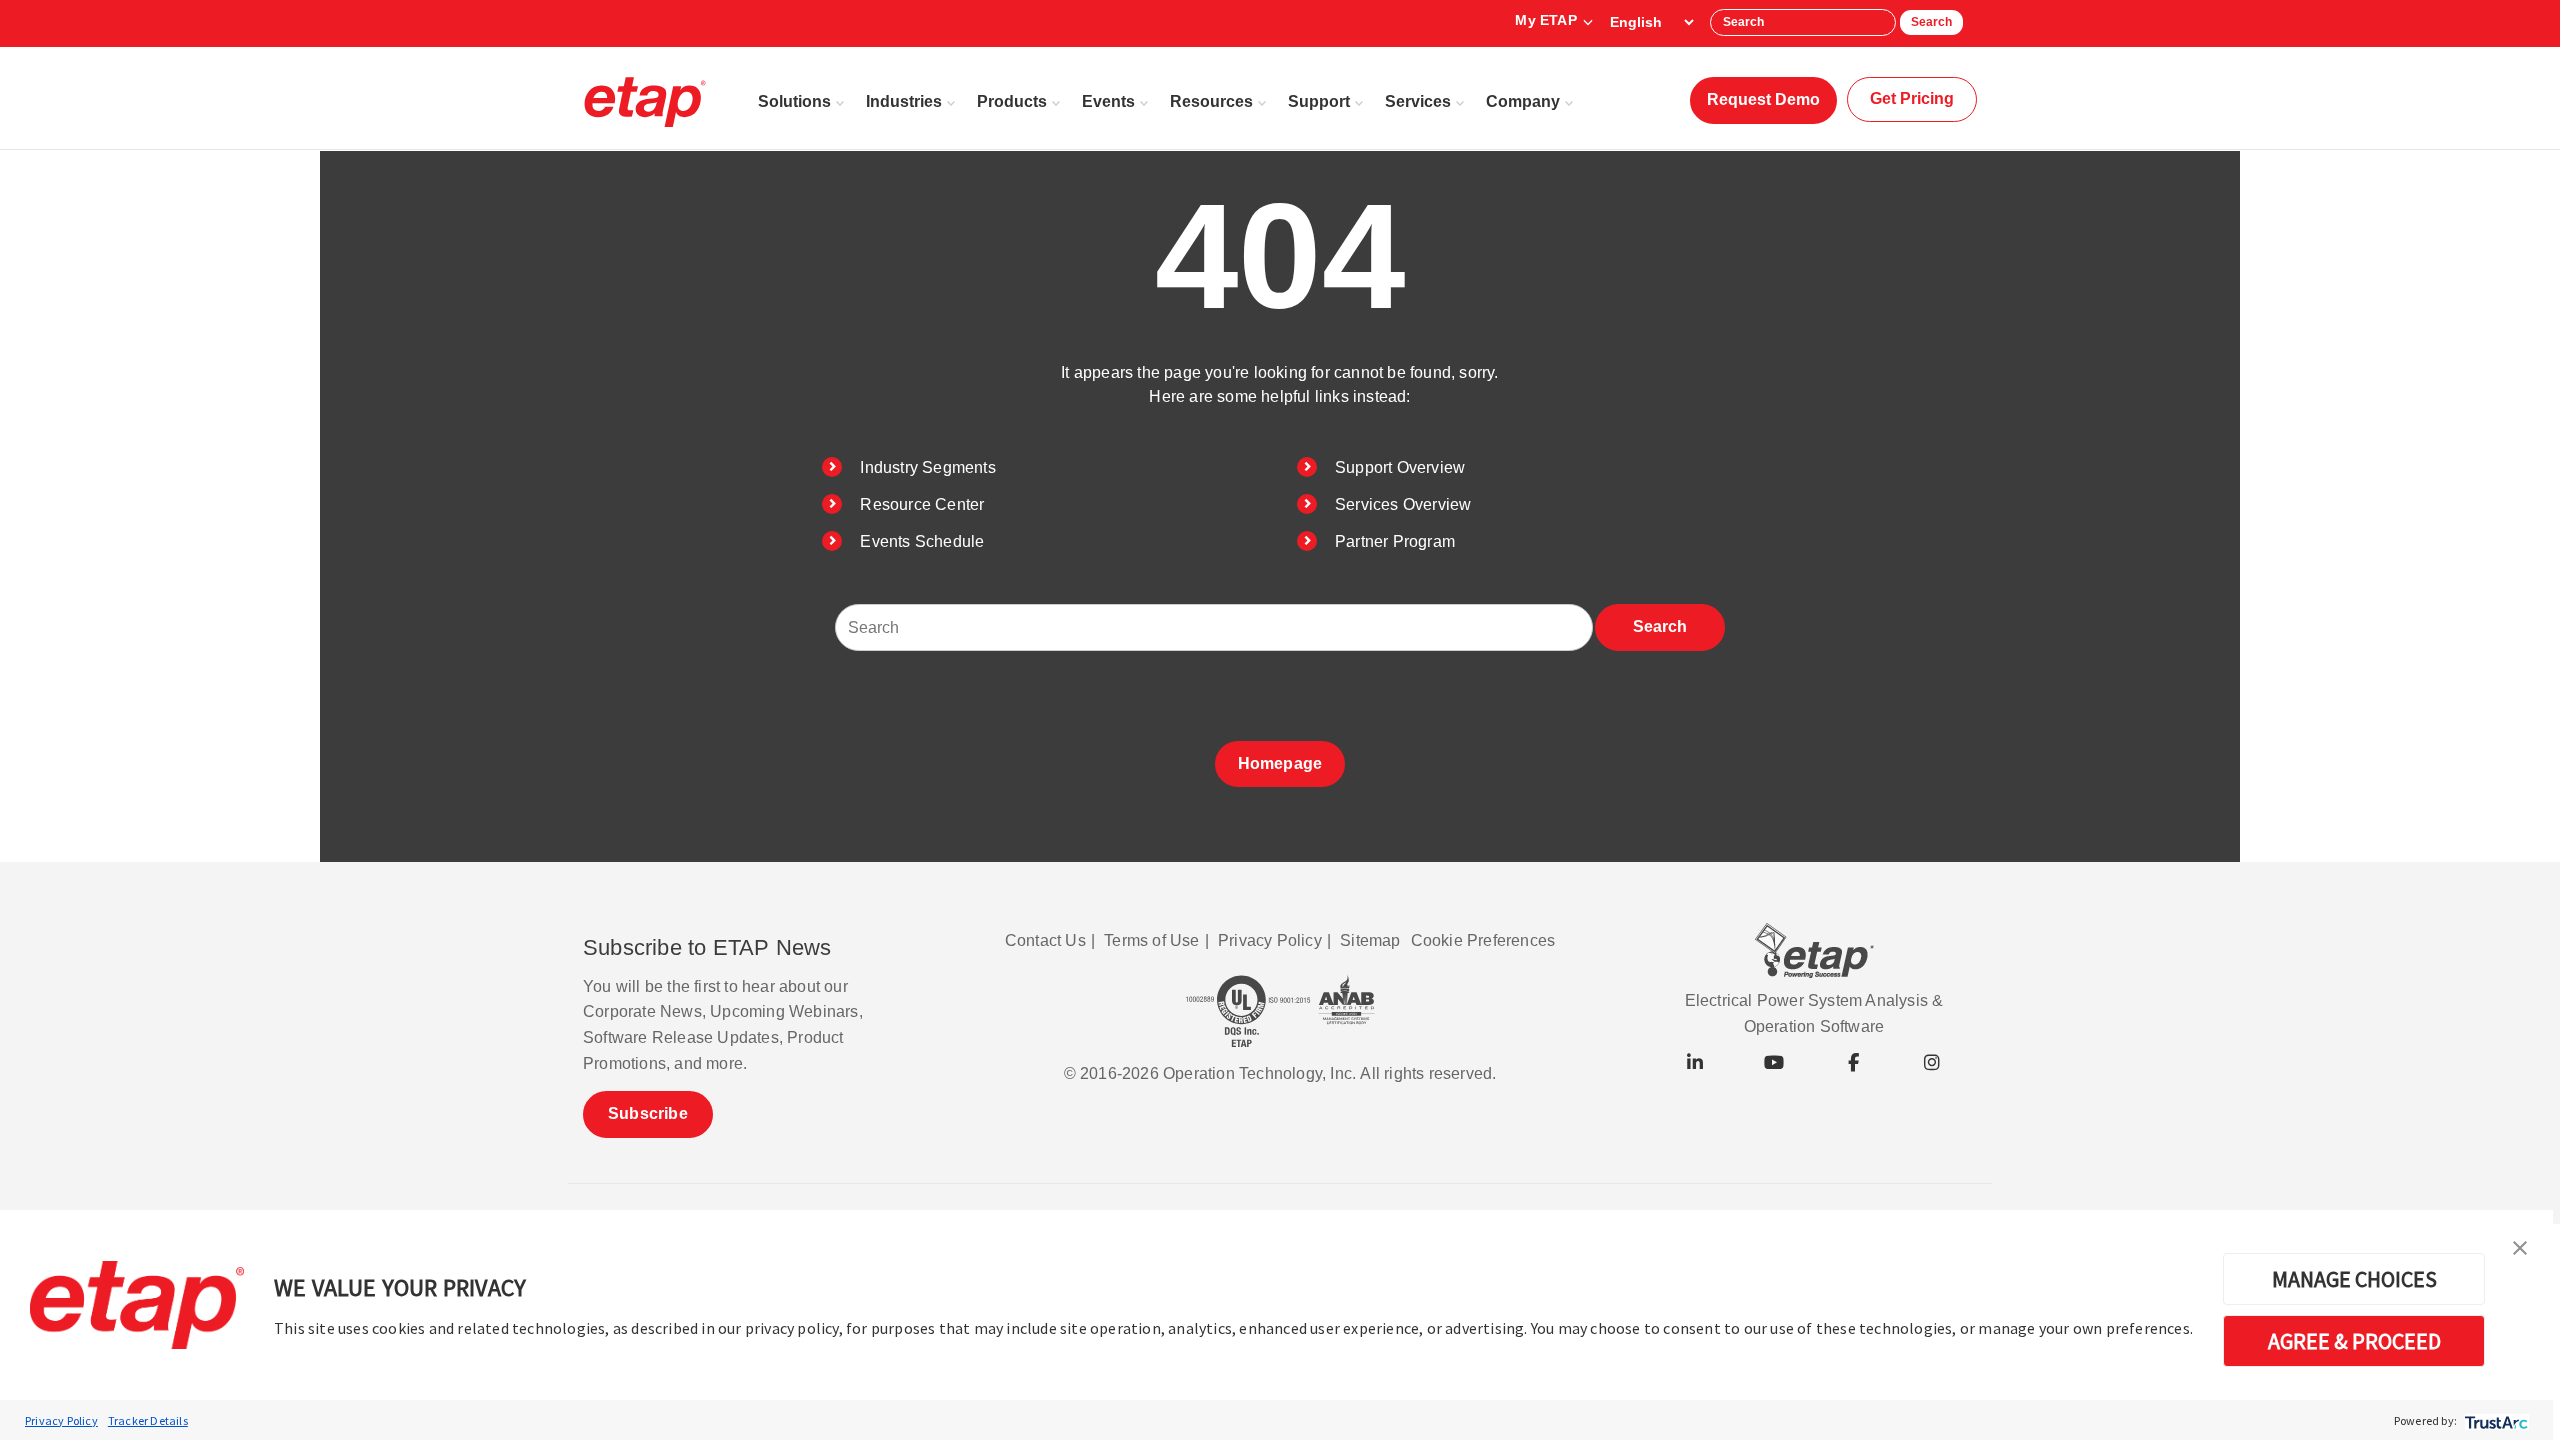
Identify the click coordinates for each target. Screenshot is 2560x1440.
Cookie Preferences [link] (1483, 940)
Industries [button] (904, 101)
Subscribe (648, 1113)
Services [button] (1418, 101)
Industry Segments (927, 467)
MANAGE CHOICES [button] (2354, 1279)
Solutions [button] (794, 101)
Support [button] (1319, 101)
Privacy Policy (61, 1420)
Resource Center (922, 504)
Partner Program (1395, 541)
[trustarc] (2494, 1420)
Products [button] (1012, 101)
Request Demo (1763, 99)
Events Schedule (922, 541)
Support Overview (1400, 467)
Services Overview (1403, 504)
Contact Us (1045, 940)
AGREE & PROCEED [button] (2354, 1341)
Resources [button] (1211, 101)
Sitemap (1370, 940)
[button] (2520, 1246)
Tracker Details (148, 1420)
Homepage (1280, 763)
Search (1931, 22)
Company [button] (1523, 101)
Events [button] (1108, 101)
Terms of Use (1151, 940)
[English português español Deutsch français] (1651, 22)
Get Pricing (1912, 98)
